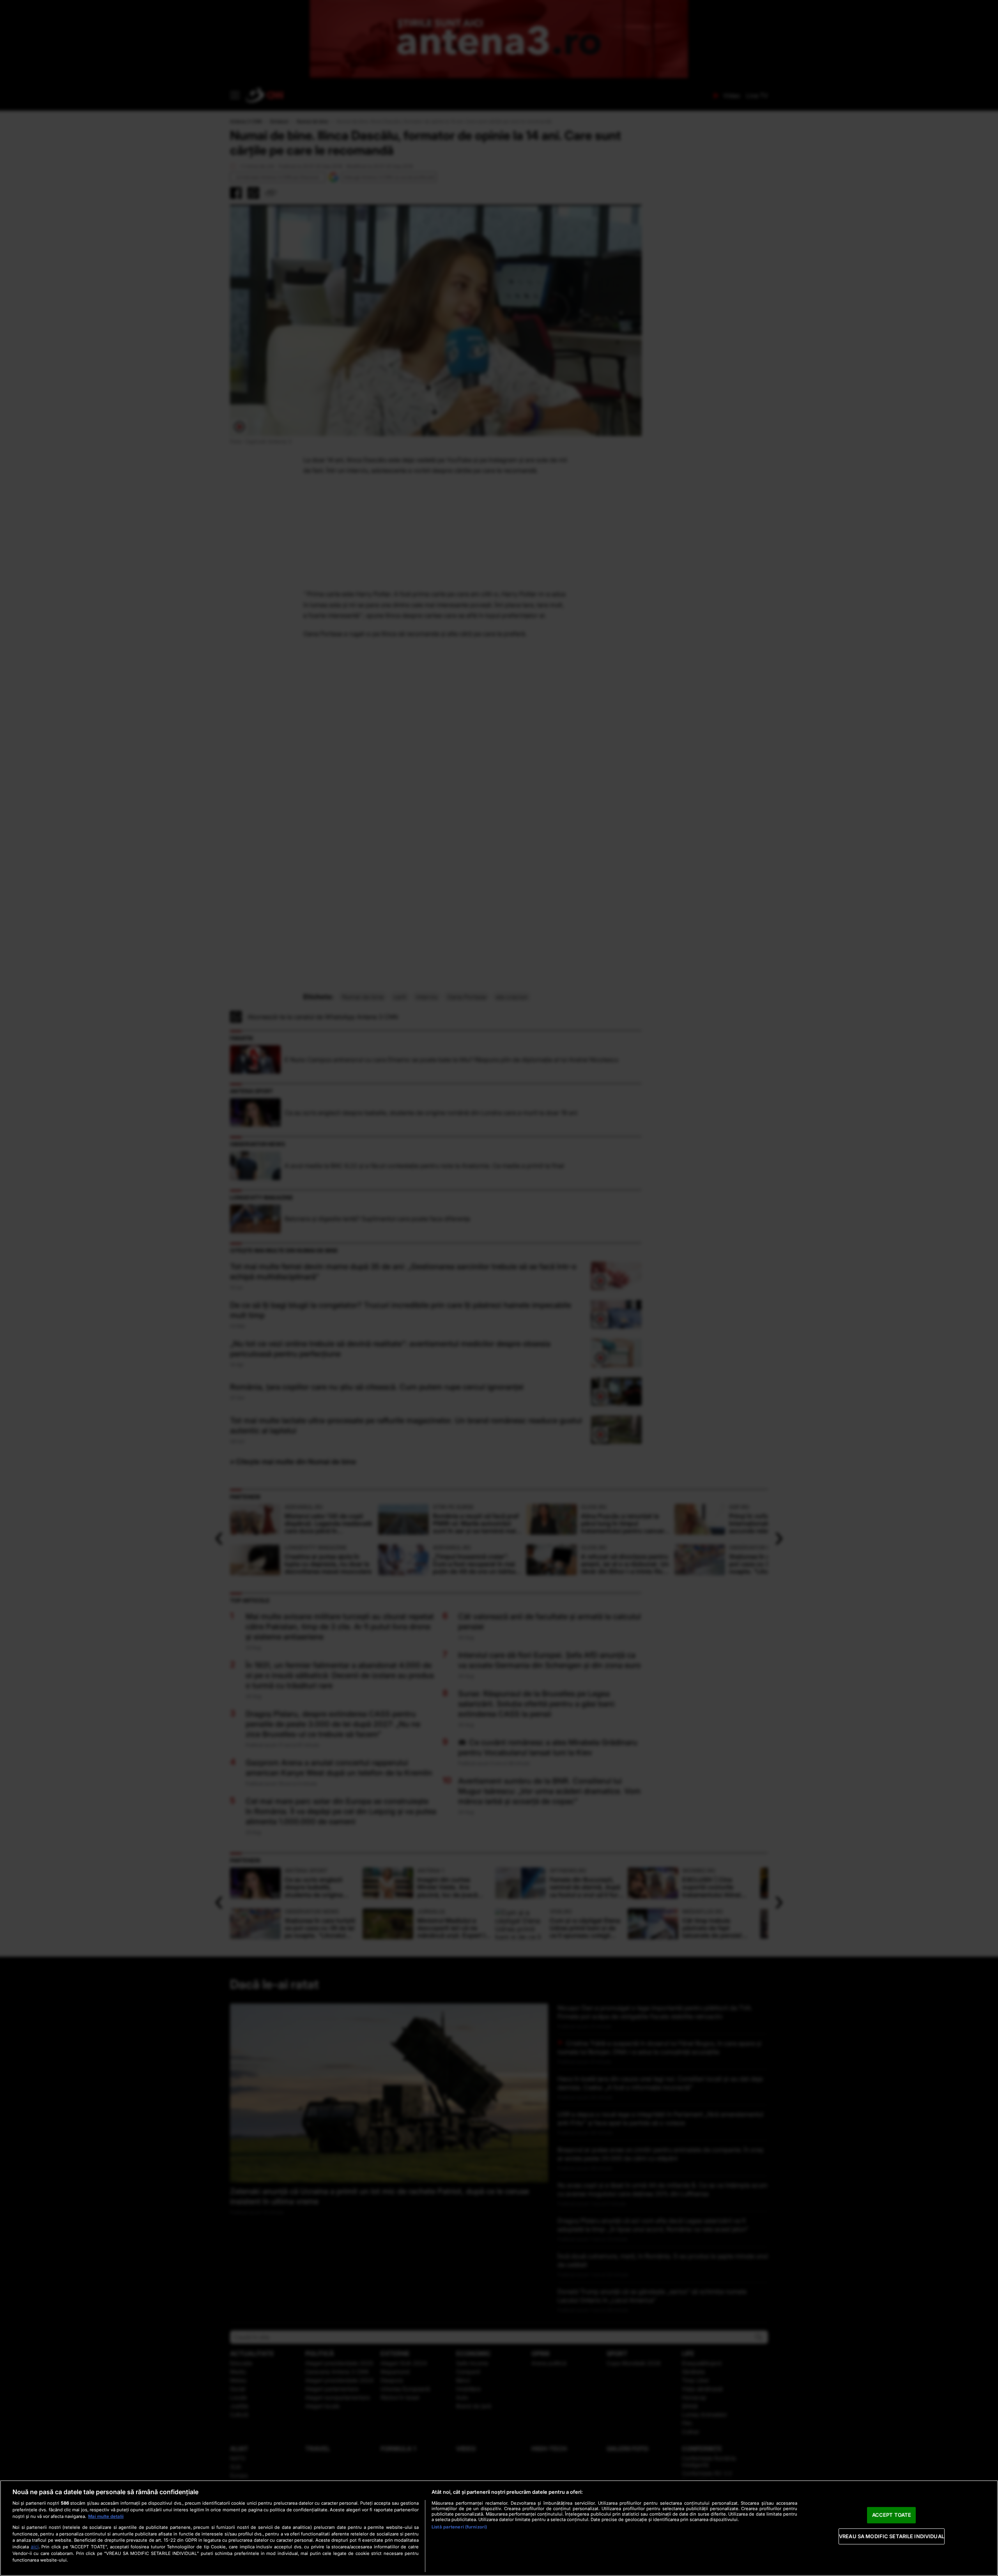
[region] (499, 2528)
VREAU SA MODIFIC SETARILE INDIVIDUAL (892, 2536)
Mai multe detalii (106, 2516)
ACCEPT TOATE (892, 2515)
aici (35, 2547)
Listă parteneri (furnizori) (459, 2527)
